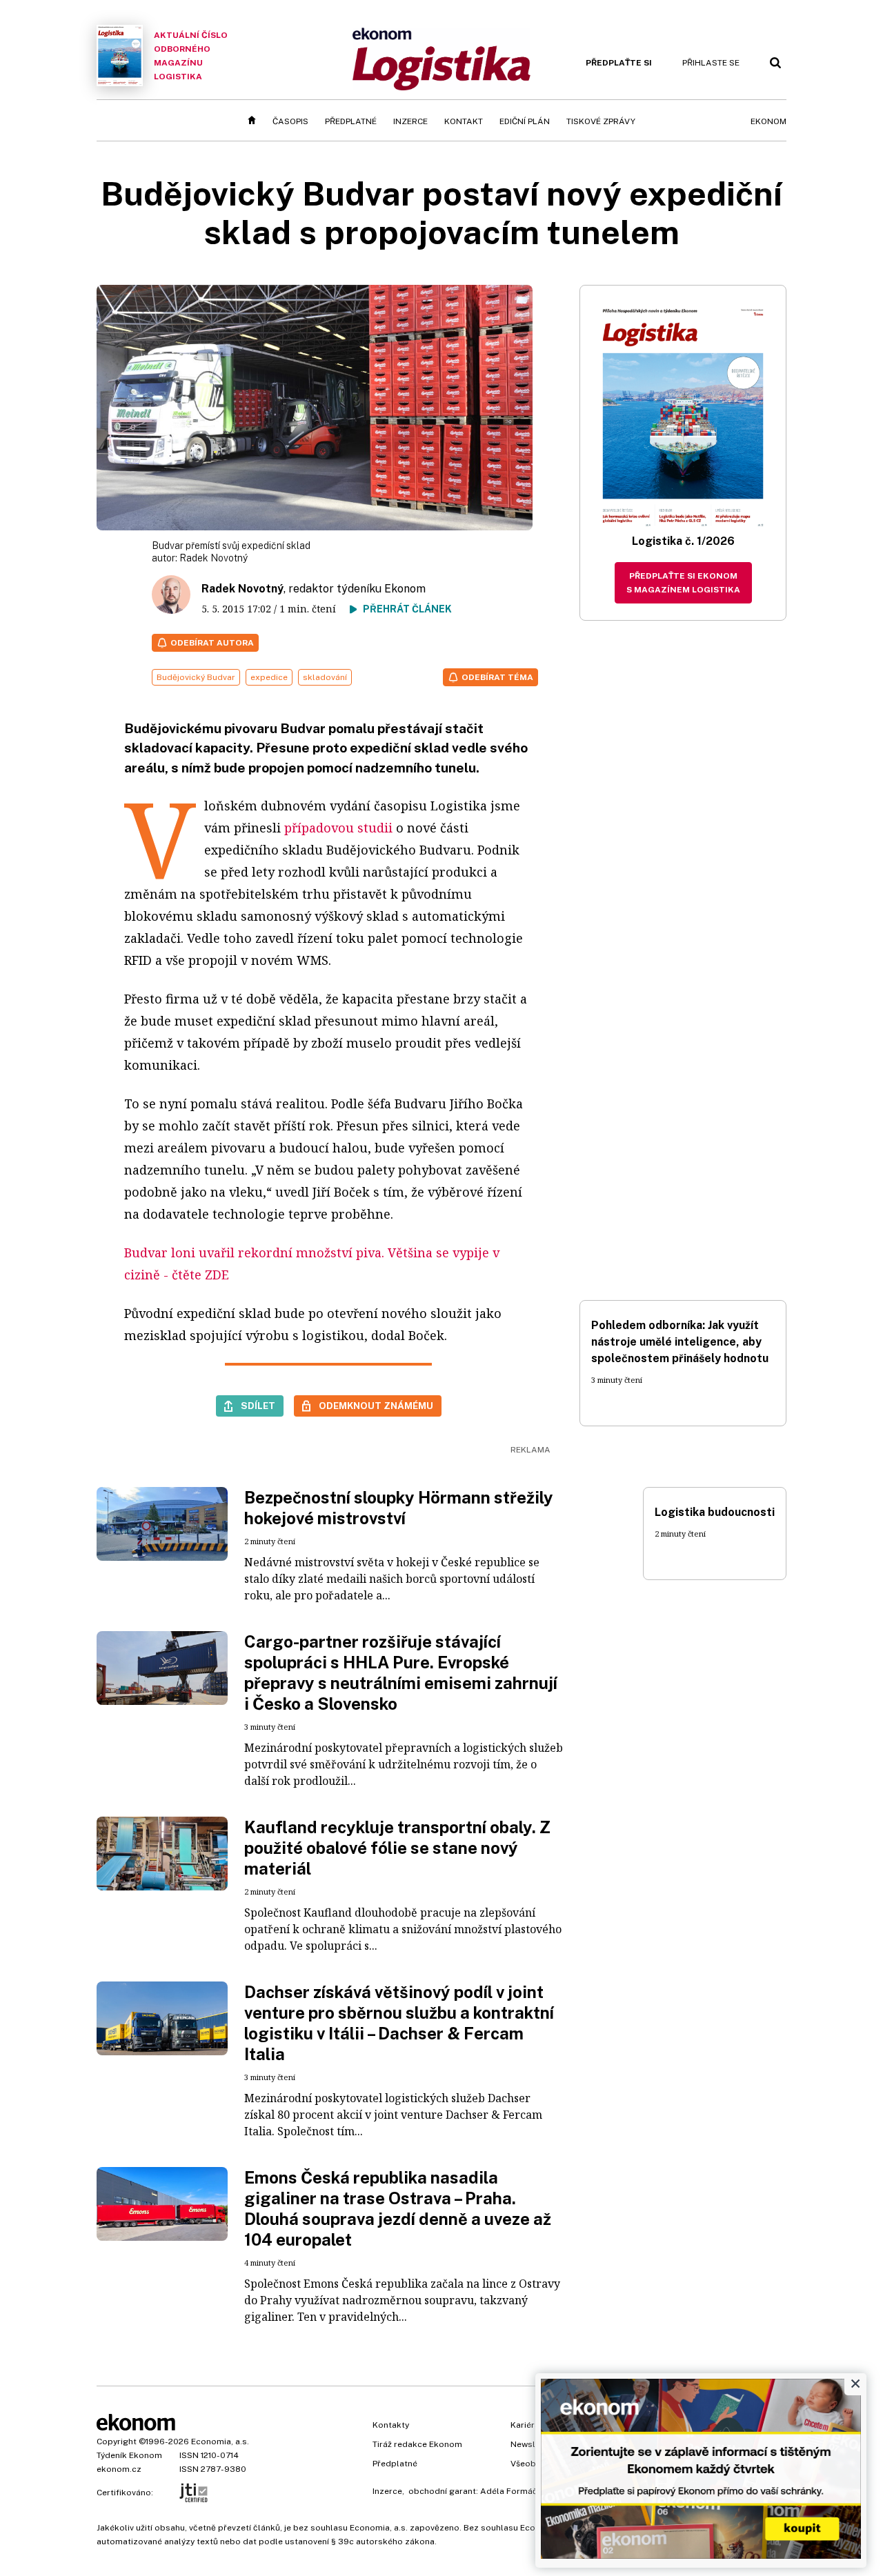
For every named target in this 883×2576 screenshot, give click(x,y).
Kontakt (464, 121)
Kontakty (391, 2425)
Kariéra (525, 2425)
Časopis (290, 121)
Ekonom (768, 121)
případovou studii (338, 828)
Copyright (117, 2442)
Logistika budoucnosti (715, 1512)
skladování (325, 677)
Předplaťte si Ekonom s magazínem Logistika (683, 583)
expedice (269, 677)
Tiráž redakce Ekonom (417, 2444)
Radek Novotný (214, 558)
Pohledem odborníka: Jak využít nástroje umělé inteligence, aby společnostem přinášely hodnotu (680, 1342)
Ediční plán (525, 121)
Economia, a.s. (220, 2442)
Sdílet (258, 1406)
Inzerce (410, 121)
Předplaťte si (619, 63)
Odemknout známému (376, 1406)
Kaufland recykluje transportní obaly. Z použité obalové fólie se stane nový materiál (397, 1848)
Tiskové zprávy (601, 121)
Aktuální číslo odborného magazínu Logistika (191, 56)
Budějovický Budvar (196, 677)
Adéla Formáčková (518, 2491)
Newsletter (533, 2444)
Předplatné (351, 121)
